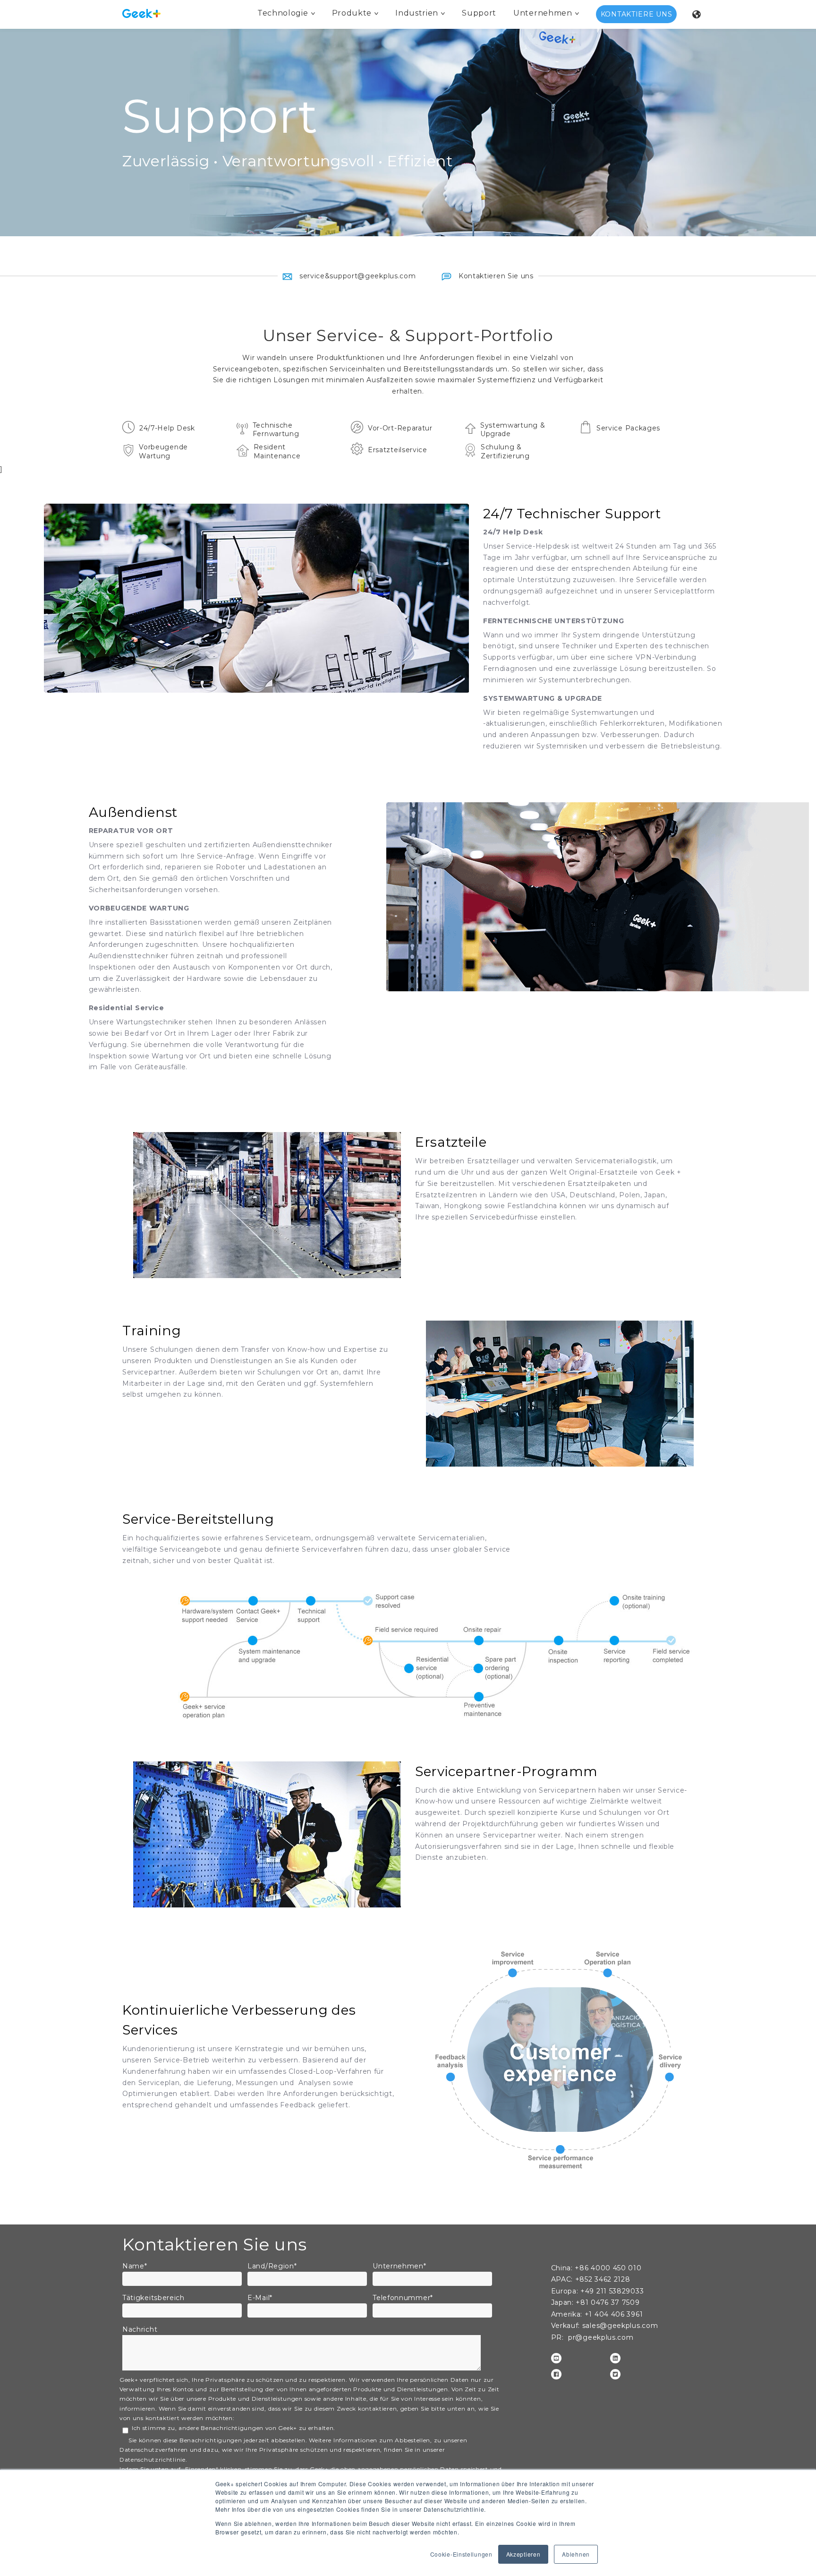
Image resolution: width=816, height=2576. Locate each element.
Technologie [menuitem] (283, 13)
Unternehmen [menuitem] (543, 13)
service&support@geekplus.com (357, 276)
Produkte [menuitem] (352, 13)
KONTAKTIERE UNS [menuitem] (637, 14)
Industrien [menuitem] (417, 13)
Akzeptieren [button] (523, 2554)
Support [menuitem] (479, 13)
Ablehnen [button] (576, 2554)
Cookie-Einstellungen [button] (461, 2554)
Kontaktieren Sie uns (495, 276)
